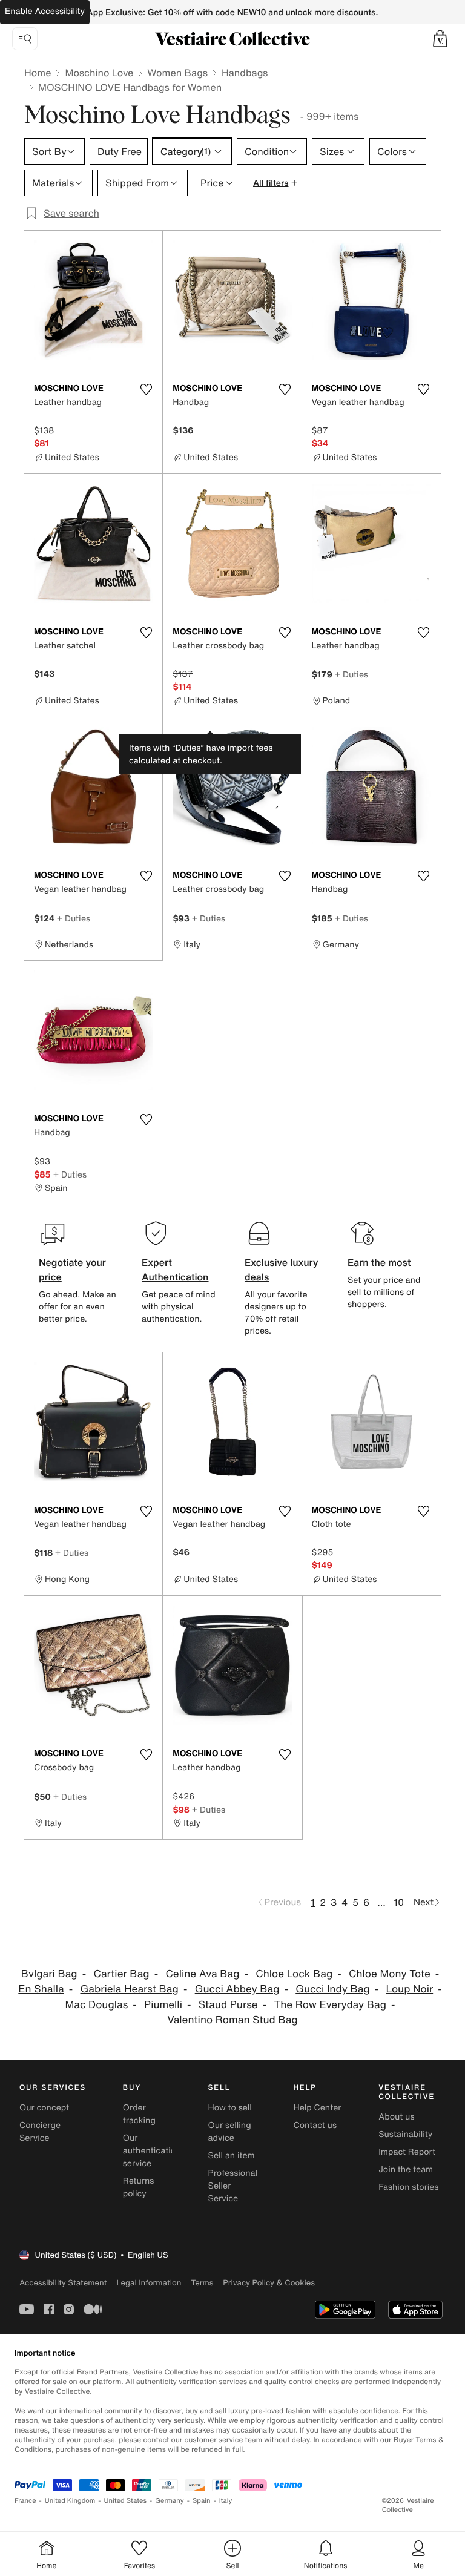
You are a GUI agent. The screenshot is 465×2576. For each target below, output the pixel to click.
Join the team (406, 2169)
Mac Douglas (96, 2005)
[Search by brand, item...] (25, 39)
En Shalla (41, 1989)
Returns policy (139, 2187)
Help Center (317, 2108)
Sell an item (232, 2156)
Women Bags (177, 73)
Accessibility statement (63, 2283)
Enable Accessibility (45, 11)
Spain (202, 2501)
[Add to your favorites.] (146, 389)
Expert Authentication (175, 1270)
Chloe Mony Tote (390, 1974)
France (25, 2501)
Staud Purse (228, 2005)
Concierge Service (40, 2132)
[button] (440, 39)
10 (399, 1902)
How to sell (230, 2108)
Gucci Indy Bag (332, 1989)
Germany (170, 2501)
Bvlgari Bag (49, 1974)
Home (38, 73)
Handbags (245, 73)
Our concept (44, 2108)
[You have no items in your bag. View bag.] (440, 39)
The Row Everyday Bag (330, 2005)
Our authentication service (152, 2151)
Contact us (315, 2125)
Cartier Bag (121, 1974)
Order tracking (139, 2114)
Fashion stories (408, 2187)
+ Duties (351, 674)
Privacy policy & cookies (269, 2283)
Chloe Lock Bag (294, 1974)
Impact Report (407, 2152)
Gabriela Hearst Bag (130, 1989)
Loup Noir (410, 1989)
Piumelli (163, 2005)
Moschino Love (99, 73)
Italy (226, 2501)
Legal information (149, 2283)
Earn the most (379, 1262)
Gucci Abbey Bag (237, 1989)
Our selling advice (230, 2132)
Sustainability (405, 2134)
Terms (202, 2283)
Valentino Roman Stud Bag (232, 2020)
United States (126, 2501)
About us (396, 2117)
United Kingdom (70, 2501)
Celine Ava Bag (202, 1974)
